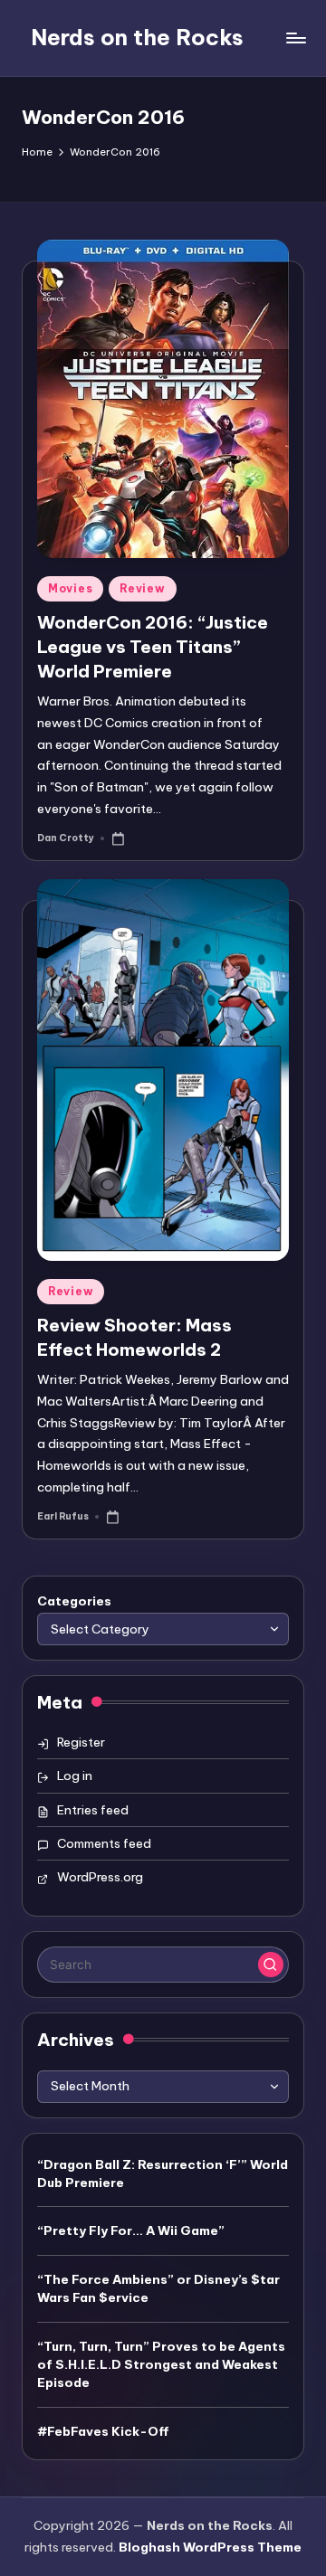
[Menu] (295, 38)
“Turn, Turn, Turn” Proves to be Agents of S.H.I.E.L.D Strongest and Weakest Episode (161, 2365)
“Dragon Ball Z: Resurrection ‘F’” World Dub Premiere (163, 2173)
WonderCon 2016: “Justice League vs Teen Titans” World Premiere (153, 647)
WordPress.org (100, 1877)
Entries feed (93, 1810)
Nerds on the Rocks (137, 37)
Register (81, 1742)
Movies (70, 588)
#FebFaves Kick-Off (103, 2431)
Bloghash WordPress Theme (210, 2547)
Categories (74, 1601)
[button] (271, 1965)
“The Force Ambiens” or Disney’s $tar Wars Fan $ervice (158, 2288)
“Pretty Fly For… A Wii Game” (131, 2230)
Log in (75, 1776)
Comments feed (104, 1843)
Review (142, 588)
